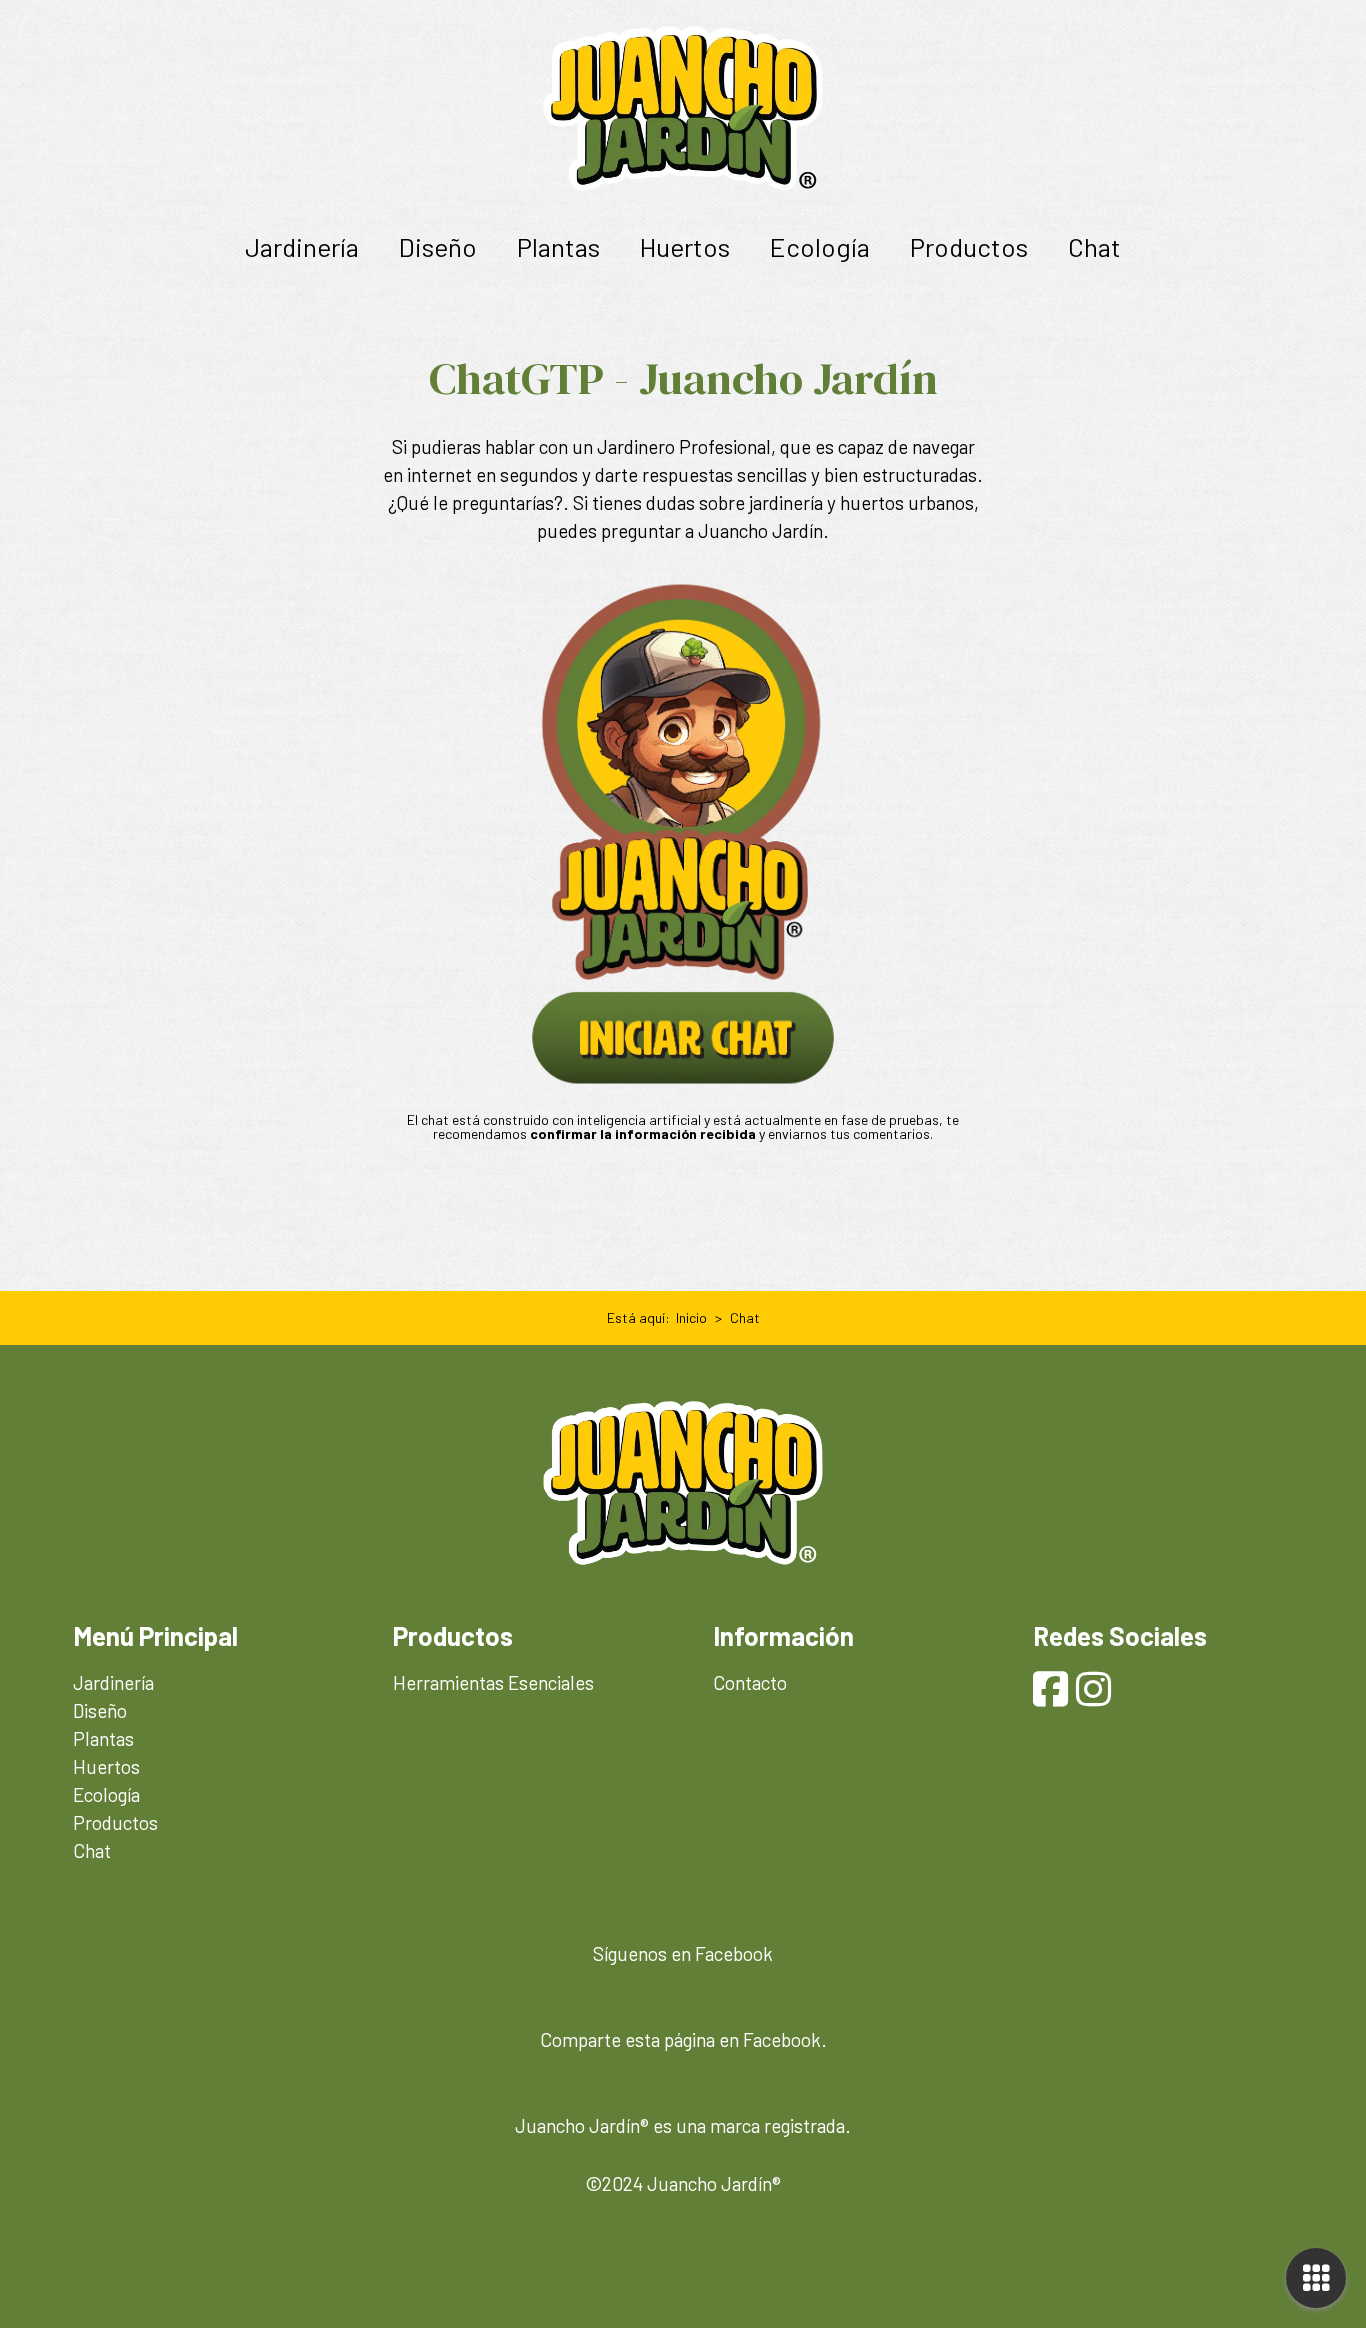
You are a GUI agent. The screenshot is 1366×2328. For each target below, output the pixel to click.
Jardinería (302, 246)
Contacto (750, 1682)
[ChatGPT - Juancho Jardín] (683, 834)
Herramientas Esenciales (493, 1682)
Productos (969, 246)
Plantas (558, 246)
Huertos (685, 246)
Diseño (438, 246)
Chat (1094, 246)
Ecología (820, 246)
